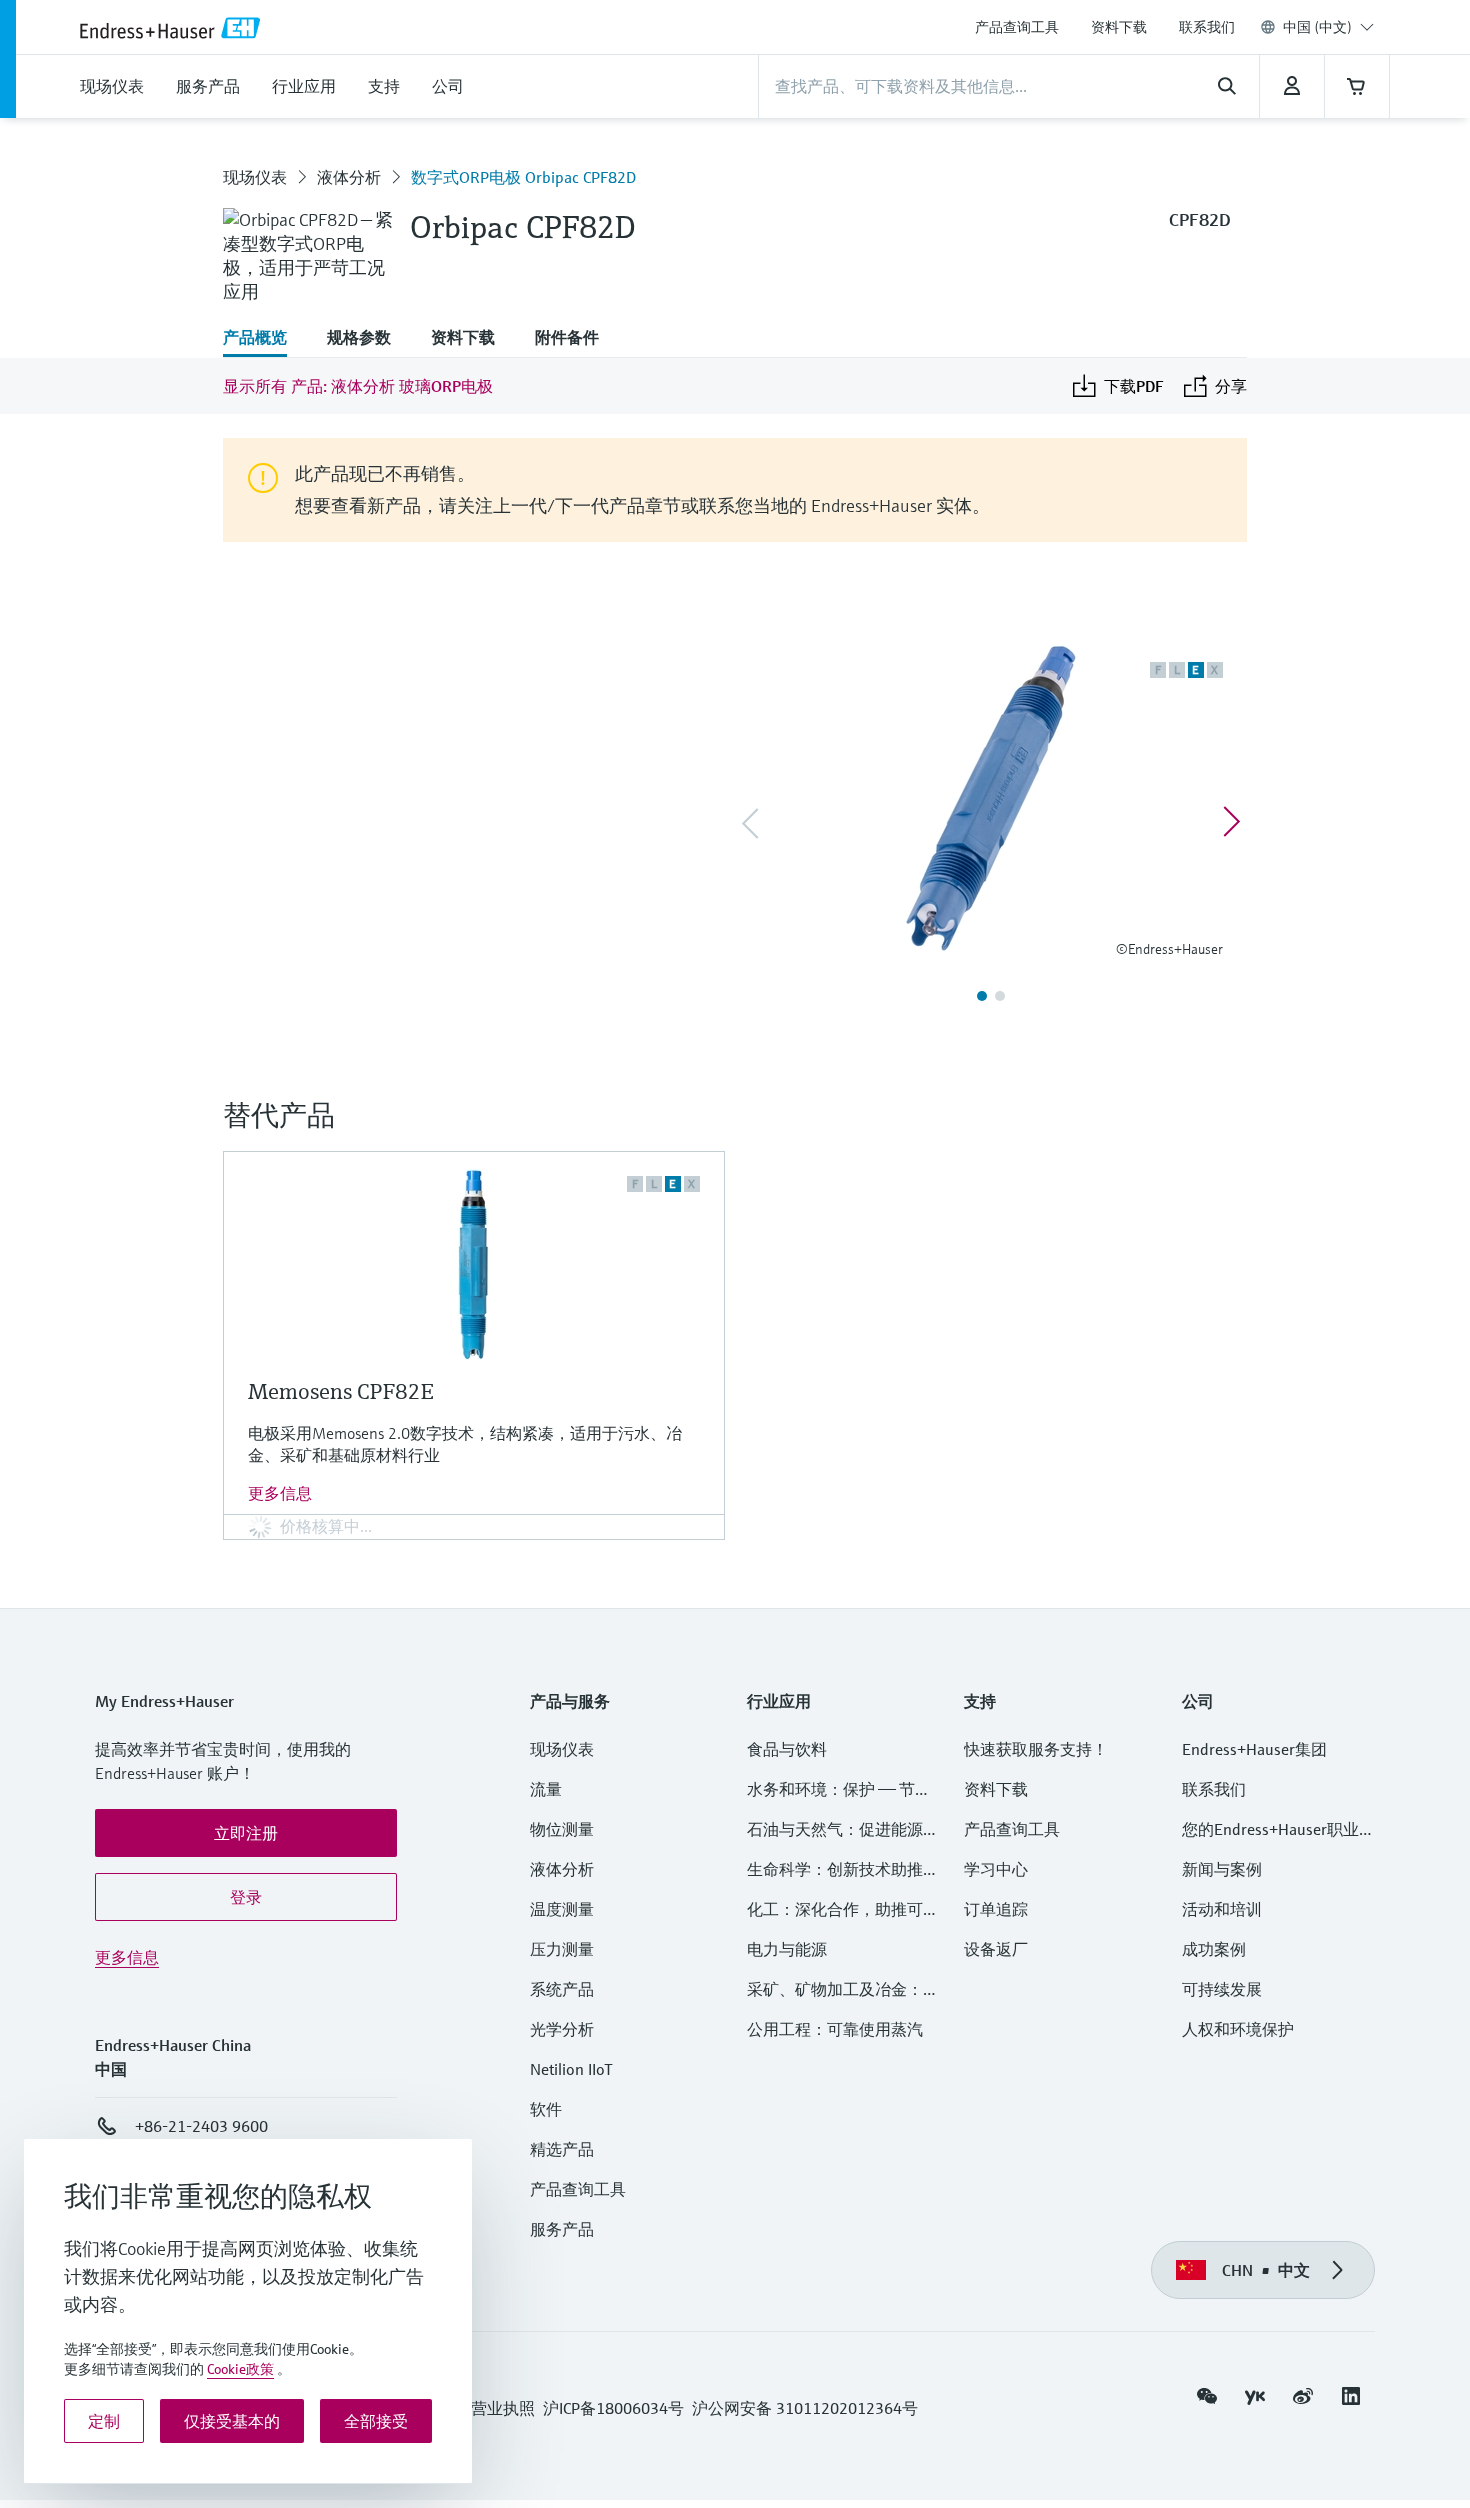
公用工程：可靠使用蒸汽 (835, 2029)
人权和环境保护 (1238, 2029)
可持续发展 (1222, 1989)
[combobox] (1328, 27)
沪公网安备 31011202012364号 (805, 2408)
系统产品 (562, 1989)
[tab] (265, 339)
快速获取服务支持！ (1036, 1749)
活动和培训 (1222, 1909)
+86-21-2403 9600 (201, 2126)
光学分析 (562, 2029)
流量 (546, 1789)
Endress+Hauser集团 (1254, 1749)
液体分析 (349, 177)
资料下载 (1119, 27)
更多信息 (280, 1493)
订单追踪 (996, 1909)
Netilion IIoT (571, 2069)
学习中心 (996, 1869)
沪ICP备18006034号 (613, 2408)
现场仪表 (255, 177)
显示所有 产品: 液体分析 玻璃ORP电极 (358, 386)
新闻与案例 (1222, 1869)
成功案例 (1214, 1949)
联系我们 (1207, 27)
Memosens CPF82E (341, 1391)
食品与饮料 (787, 1749)
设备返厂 (996, 1949)
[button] (246, 1833)
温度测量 (562, 1909)
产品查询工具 (1017, 27)
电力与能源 (787, 1949)
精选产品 (562, 2149)
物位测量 (562, 1829)
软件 (546, 2109)
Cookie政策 (240, 2369)
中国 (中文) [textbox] (1317, 27)
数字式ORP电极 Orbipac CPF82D (523, 177)
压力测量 (570, 1949)
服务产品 (562, 2229)
